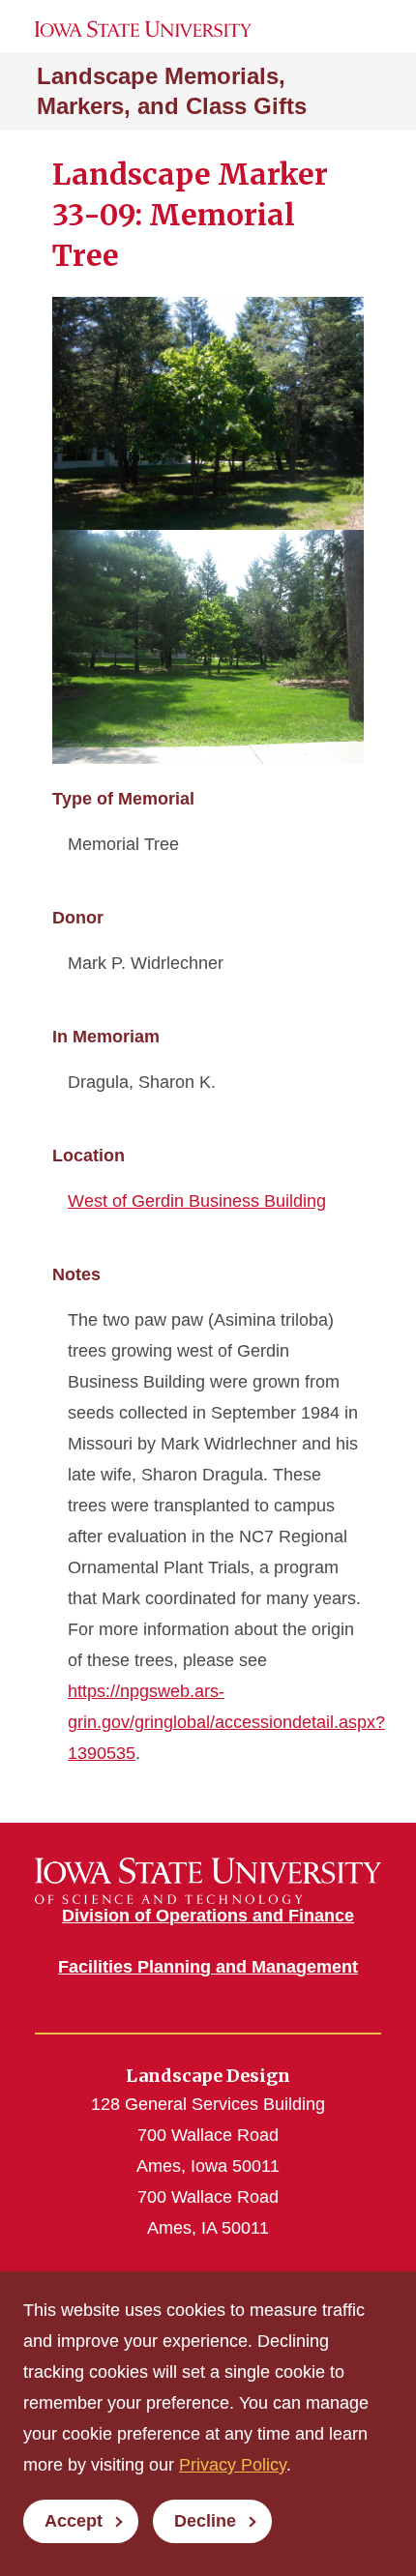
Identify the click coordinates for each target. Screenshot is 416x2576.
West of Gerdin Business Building (197, 1201)
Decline (205, 2521)
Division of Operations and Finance (208, 1916)
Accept (74, 2521)
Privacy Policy (233, 2465)
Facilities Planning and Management (208, 1967)
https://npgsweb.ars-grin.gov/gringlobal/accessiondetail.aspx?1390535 (226, 1722)
